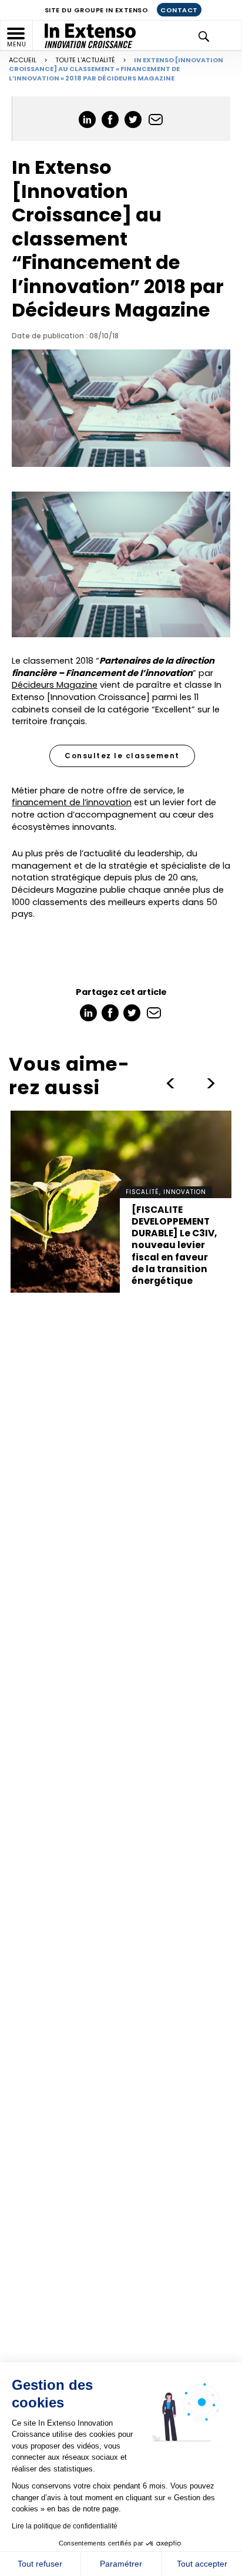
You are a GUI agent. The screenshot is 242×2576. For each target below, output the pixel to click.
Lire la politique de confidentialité (65, 2526)
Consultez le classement (122, 756)
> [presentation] (170, 1084)
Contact (179, 10)
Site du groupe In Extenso (97, 10)
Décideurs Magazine (55, 685)
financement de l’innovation (72, 802)
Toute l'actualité (85, 60)
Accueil (23, 60)
